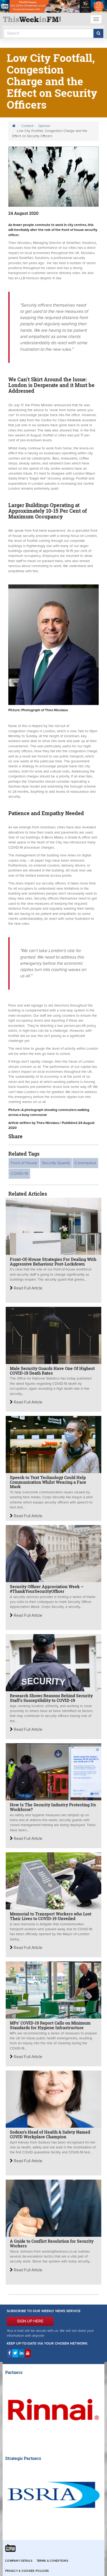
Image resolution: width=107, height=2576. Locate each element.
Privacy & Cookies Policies (27, 2571)
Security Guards (56, 1163)
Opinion (44, 126)
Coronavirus (85, 1163)
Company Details (19, 2561)
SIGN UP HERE (30, 2321)
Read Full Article (28, 1288)
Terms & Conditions (52, 2561)
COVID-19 (19, 1174)
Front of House (24, 1163)
